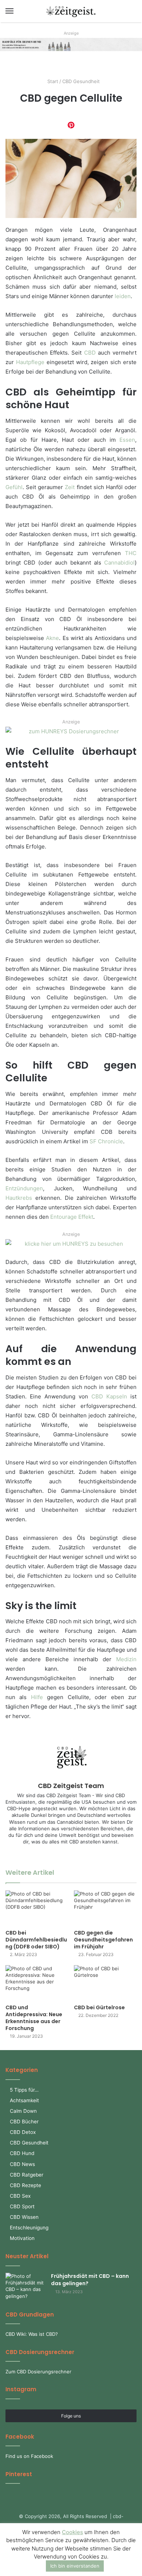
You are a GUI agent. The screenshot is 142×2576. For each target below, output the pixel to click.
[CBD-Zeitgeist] (71, 11)
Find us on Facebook (29, 2456)
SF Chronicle (106, 1141)
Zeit (70, 487)
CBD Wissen (24, 2217)
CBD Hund (22, 2153)
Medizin (126, 1659)
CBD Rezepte (25, 2185)
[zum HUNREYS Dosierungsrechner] (71, 735)
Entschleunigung (29, 2228)
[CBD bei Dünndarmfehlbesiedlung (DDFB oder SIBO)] (37, 1908)
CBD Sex (20, 2196)
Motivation (22, 2238)
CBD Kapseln (109, 1396)
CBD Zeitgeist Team (71, 1786)
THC (131, 553)
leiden (123, 296)
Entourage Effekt (72, 1217)
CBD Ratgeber (27, 2175)
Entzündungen (24, 1188)
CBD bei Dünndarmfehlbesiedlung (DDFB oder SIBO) (36, 1940)
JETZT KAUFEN (84, 51)
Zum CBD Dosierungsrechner (38, 2372)
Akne (52, 638)
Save (71, 125)
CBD (90, 353)
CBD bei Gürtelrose (99, 2007)
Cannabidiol (119, 563)
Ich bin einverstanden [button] (75, 2566)
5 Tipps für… (24, 2090)
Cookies (72, 2532)
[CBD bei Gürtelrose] (105, 1983)
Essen (127, 440)
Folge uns (71, 2416)
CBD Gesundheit (81, 81)
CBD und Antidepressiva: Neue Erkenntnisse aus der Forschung (34, 2018)
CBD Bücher (24, 2122)
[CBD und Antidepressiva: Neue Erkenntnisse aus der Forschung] (37, 1983)
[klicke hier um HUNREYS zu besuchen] (71, 1247)
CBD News (22, 2164)
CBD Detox (23, 2132)
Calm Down (23, 2111)
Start (52, 81)
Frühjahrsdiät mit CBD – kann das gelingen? (90, 2280)
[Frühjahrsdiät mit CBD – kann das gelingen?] (25, 2286)
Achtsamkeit (24, 2100)
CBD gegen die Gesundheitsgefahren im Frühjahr (103, 1940)
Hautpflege (30, 362)
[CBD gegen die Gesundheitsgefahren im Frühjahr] (105, 1908)
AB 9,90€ (80, 44)
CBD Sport (22, 2206)
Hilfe (37, 1697)
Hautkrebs (19, 1198)
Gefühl (14, 487)
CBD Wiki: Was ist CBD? (32, 2334)
